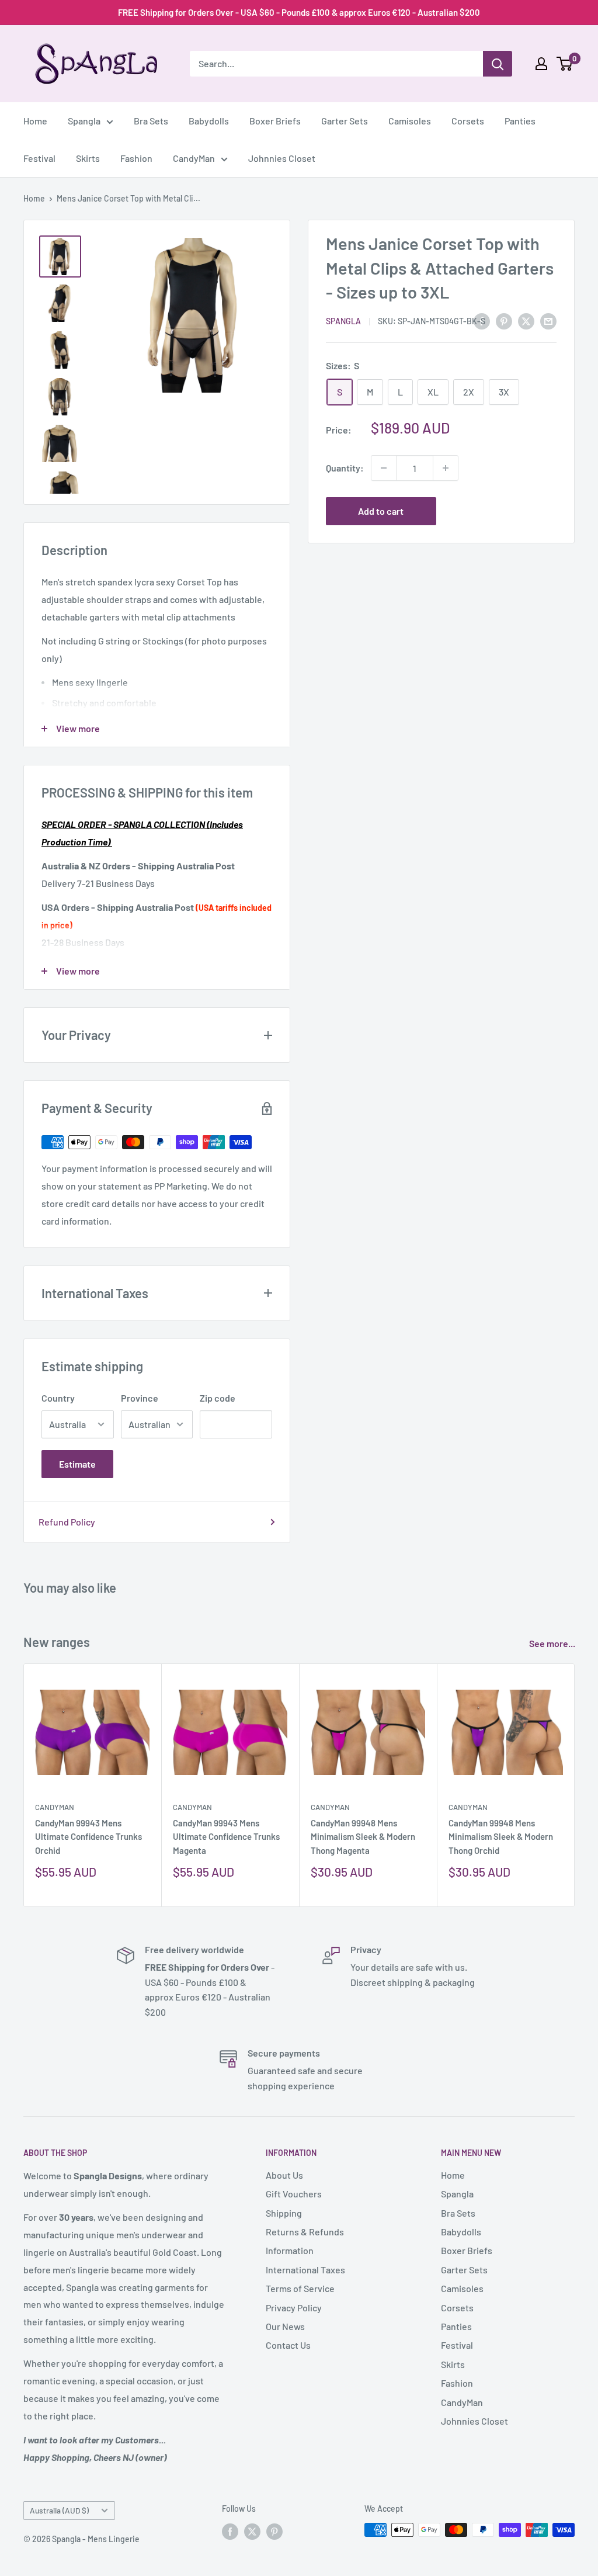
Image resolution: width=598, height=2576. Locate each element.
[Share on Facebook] (482, 320)
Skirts (88, 158)
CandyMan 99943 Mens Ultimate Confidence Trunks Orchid (88, 1837)
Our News (285, 2326)
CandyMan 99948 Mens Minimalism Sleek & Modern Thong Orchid (501, 1837)
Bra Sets (151, 121)
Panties (520, 121)
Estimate (77, 1464)
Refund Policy (67, 1522)
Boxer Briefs (275, 121)
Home (35, 121)
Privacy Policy (294, 2308)
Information (290, 2250)
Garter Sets (345, 121)
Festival (39, 158)
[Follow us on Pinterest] (274, 2531)
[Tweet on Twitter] (526, 320)
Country (58, 1398)
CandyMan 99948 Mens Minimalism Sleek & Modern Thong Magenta (363, 1837)
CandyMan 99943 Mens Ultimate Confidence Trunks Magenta (226, 1837)
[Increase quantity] (446, 468)
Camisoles (410, 121)
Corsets (468, 121)
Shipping (284, 2213)
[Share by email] (548, 320)
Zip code (218, 1398)
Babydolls (209, 121)
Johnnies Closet (282, 158)
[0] (565, 64)
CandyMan (194, 158)
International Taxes (305, 2270)
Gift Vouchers (294, 2194)
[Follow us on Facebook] (230, 2531)
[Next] (575, 1785)
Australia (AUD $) (59, 2510)
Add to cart (381, 511)
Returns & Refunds (305, 2232)
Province (140, 1398)
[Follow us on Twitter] (252, 2531)
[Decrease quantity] (384, 468)
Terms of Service (300, 2288)
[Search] (498, 64)
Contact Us (288, 2345)
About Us (284, 2175)
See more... (553, 1643)
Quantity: (345, 468)
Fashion (136, 158)
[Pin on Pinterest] (504, 320)
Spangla (84, 121)
